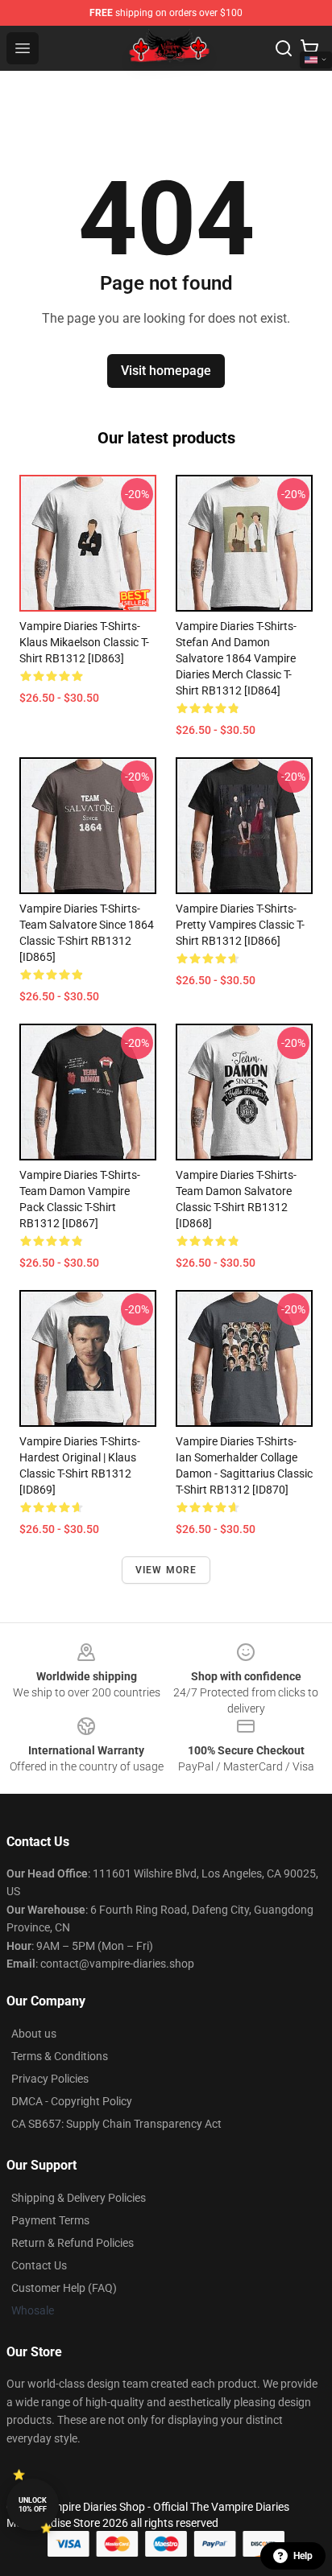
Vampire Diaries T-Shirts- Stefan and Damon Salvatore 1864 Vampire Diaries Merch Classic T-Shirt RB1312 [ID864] (236, 658)
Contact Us (39, 2265)
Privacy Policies (50, 2079)
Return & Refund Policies (73, 2243)
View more (166, 1570)
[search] (284, 48)
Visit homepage (166, 371)
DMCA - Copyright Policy (72, 2101)
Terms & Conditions (60, 2056)
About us (34, 2034)
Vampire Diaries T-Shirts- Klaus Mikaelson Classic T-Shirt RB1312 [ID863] (84, 642)
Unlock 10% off (33, 2505)
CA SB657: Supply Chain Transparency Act (116, 2124)
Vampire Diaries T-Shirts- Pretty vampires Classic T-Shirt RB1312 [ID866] (240, 925)
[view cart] (309, 48)
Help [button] (303, 2556)
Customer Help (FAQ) (64, 2288)
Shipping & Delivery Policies (79, 2198)
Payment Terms (50, 2220)
